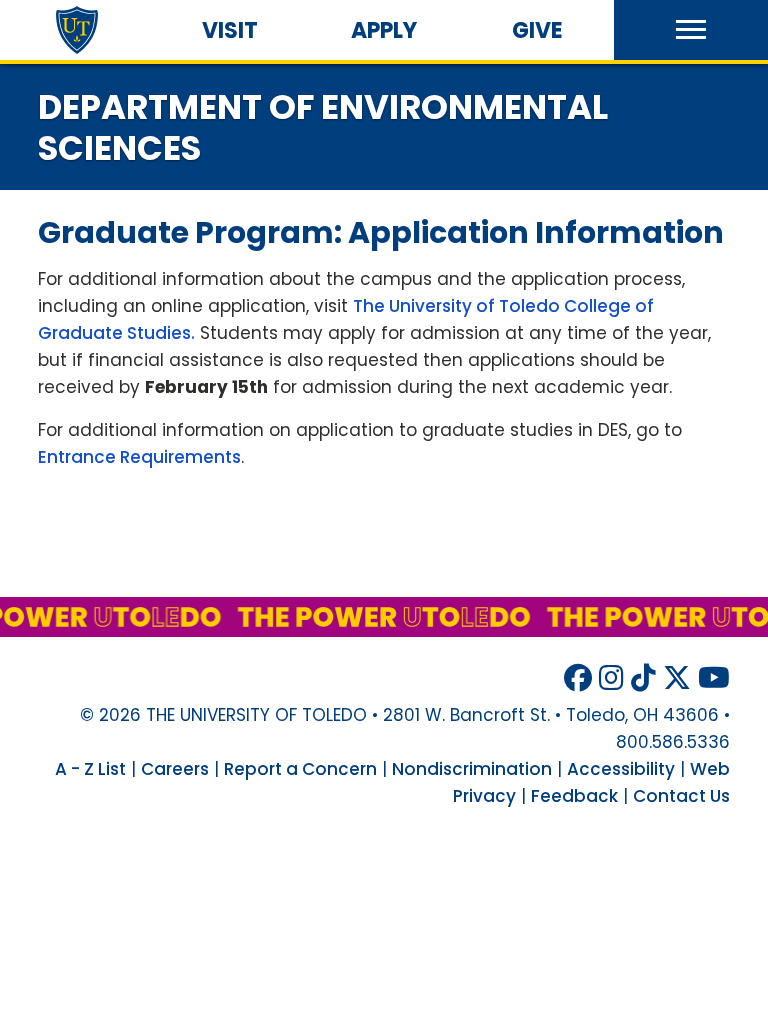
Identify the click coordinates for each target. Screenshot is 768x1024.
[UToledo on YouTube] (714, 678)
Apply (384, 30)
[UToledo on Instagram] (611, 678)
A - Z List (90, 769)
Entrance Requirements (139, 457)
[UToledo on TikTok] (643, 678)
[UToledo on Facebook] (578, 678)
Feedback (574, 796)
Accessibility (621, 769)
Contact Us (681, 796)
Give (537, 30)
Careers (175, 769)
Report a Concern (300, 769)
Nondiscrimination (472, 769)
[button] (691, 30)
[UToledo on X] (677, 678)
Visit (230, 30)
